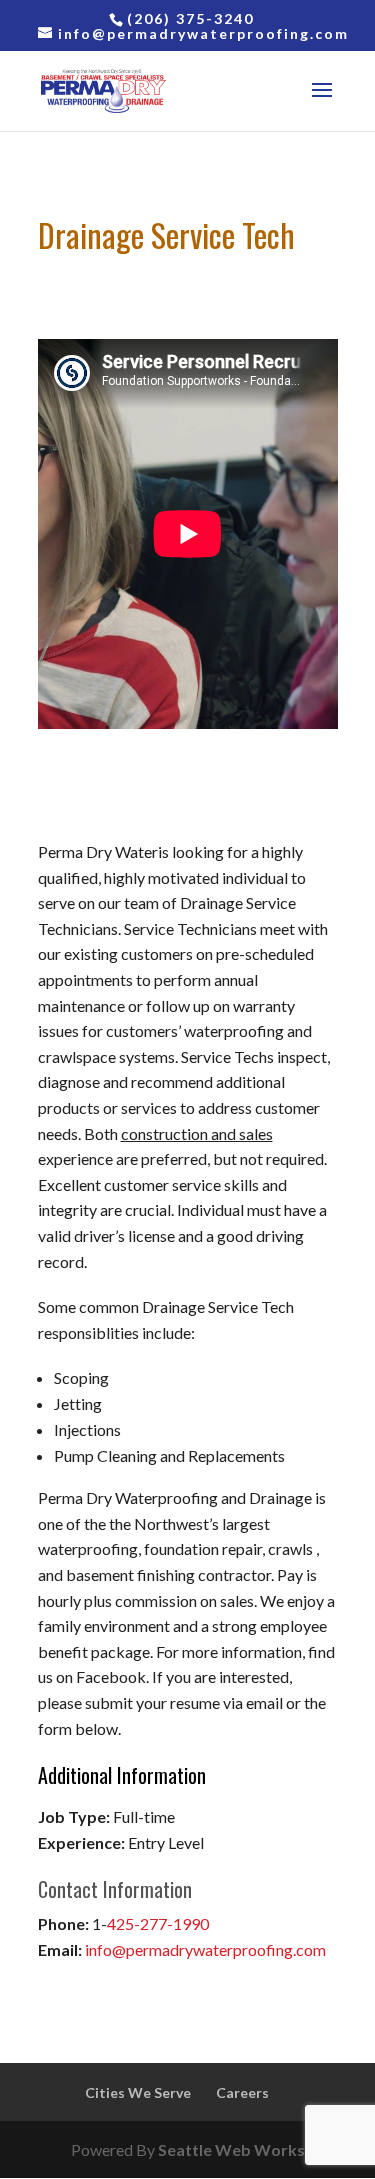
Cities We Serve (138, 2092)
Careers (242, 2092)
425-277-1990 (158, 1923)
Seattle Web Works (231, 2149)
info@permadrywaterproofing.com (205, 1949)
